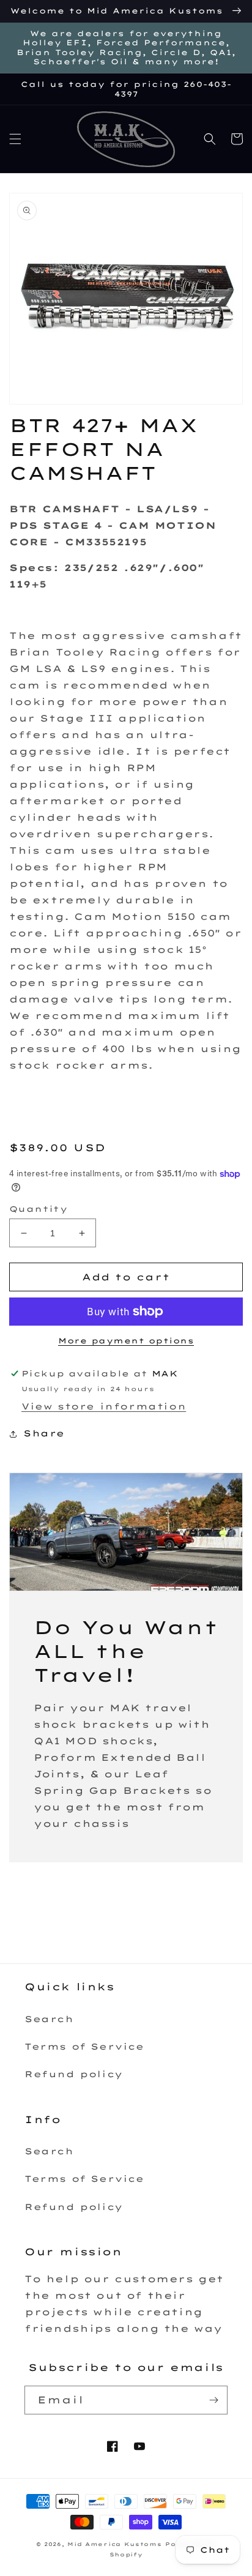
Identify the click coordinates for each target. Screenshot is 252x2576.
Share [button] (44, 1433)
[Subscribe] (213, 2400)
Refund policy (74, 2074)
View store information (104, 1406)
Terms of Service (84, 2047)
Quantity (38, 1209)
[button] (15, 139)
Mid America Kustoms (114, 2544)
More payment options (126, 1341)
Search (49, 2019)
